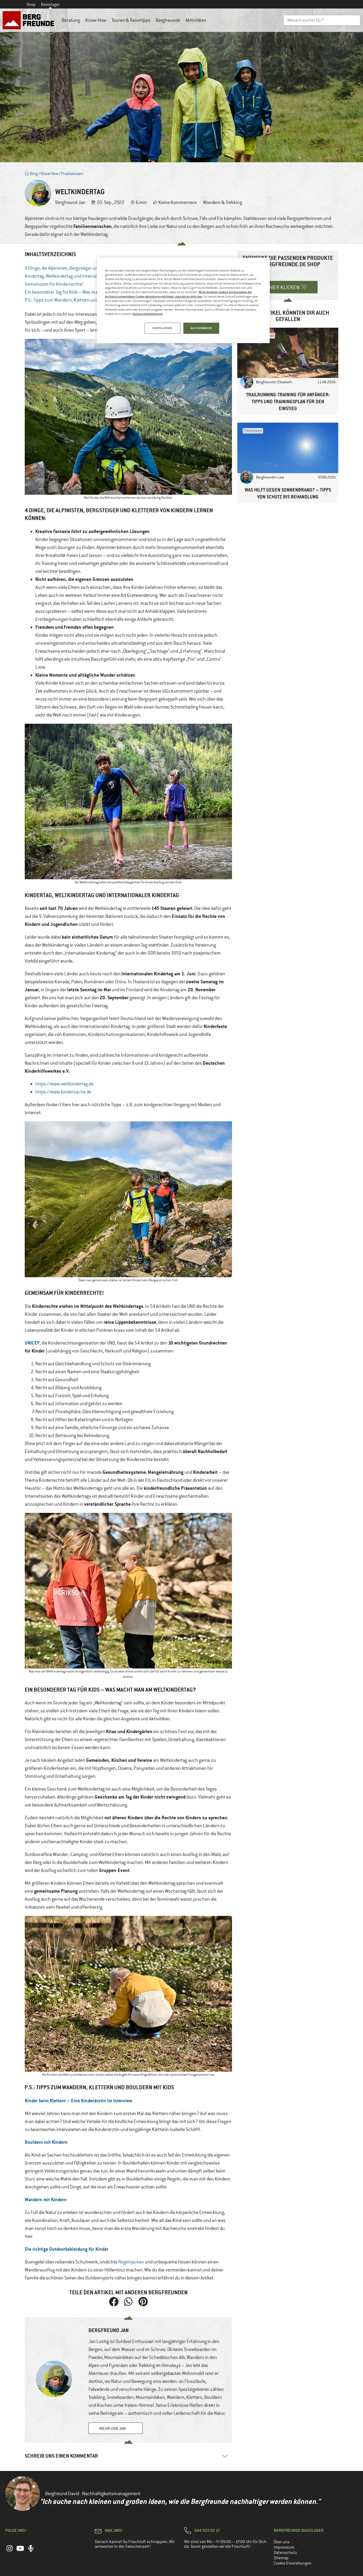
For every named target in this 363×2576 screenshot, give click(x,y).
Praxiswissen (72, 174)
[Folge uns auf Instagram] (10, 2551)
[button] (114, 2302)
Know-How (96, 20)
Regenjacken (131, 2262)
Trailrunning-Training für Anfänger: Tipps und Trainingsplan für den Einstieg (288, 401)
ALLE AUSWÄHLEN (201, 328)
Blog (33, 174)
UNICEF (32, 1343)
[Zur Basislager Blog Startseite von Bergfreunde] (29, 20)
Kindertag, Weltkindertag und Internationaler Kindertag (78, 276)
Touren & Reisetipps (131, 20)
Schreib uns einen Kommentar (61, 2456)
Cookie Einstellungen (293, 2563)
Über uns (282, 2542)
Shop (31, 5)
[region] (183, 301)
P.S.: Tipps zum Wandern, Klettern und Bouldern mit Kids (79, 300)
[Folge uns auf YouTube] (20, 2551)
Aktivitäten (196, 20)
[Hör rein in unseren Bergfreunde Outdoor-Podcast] (31, 2551)
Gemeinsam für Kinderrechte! (54, 284)
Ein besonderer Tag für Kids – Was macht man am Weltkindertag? (88, 292)
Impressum (284, 2547)
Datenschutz (285, 2553)
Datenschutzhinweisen (148, 314)
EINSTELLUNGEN (162, 328)
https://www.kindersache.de (63, 1092)
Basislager (50, 5)
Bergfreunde (168, 20)
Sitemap (281, 2558)
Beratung (71, 20)
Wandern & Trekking (223, 202)
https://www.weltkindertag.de (64, 1084)
